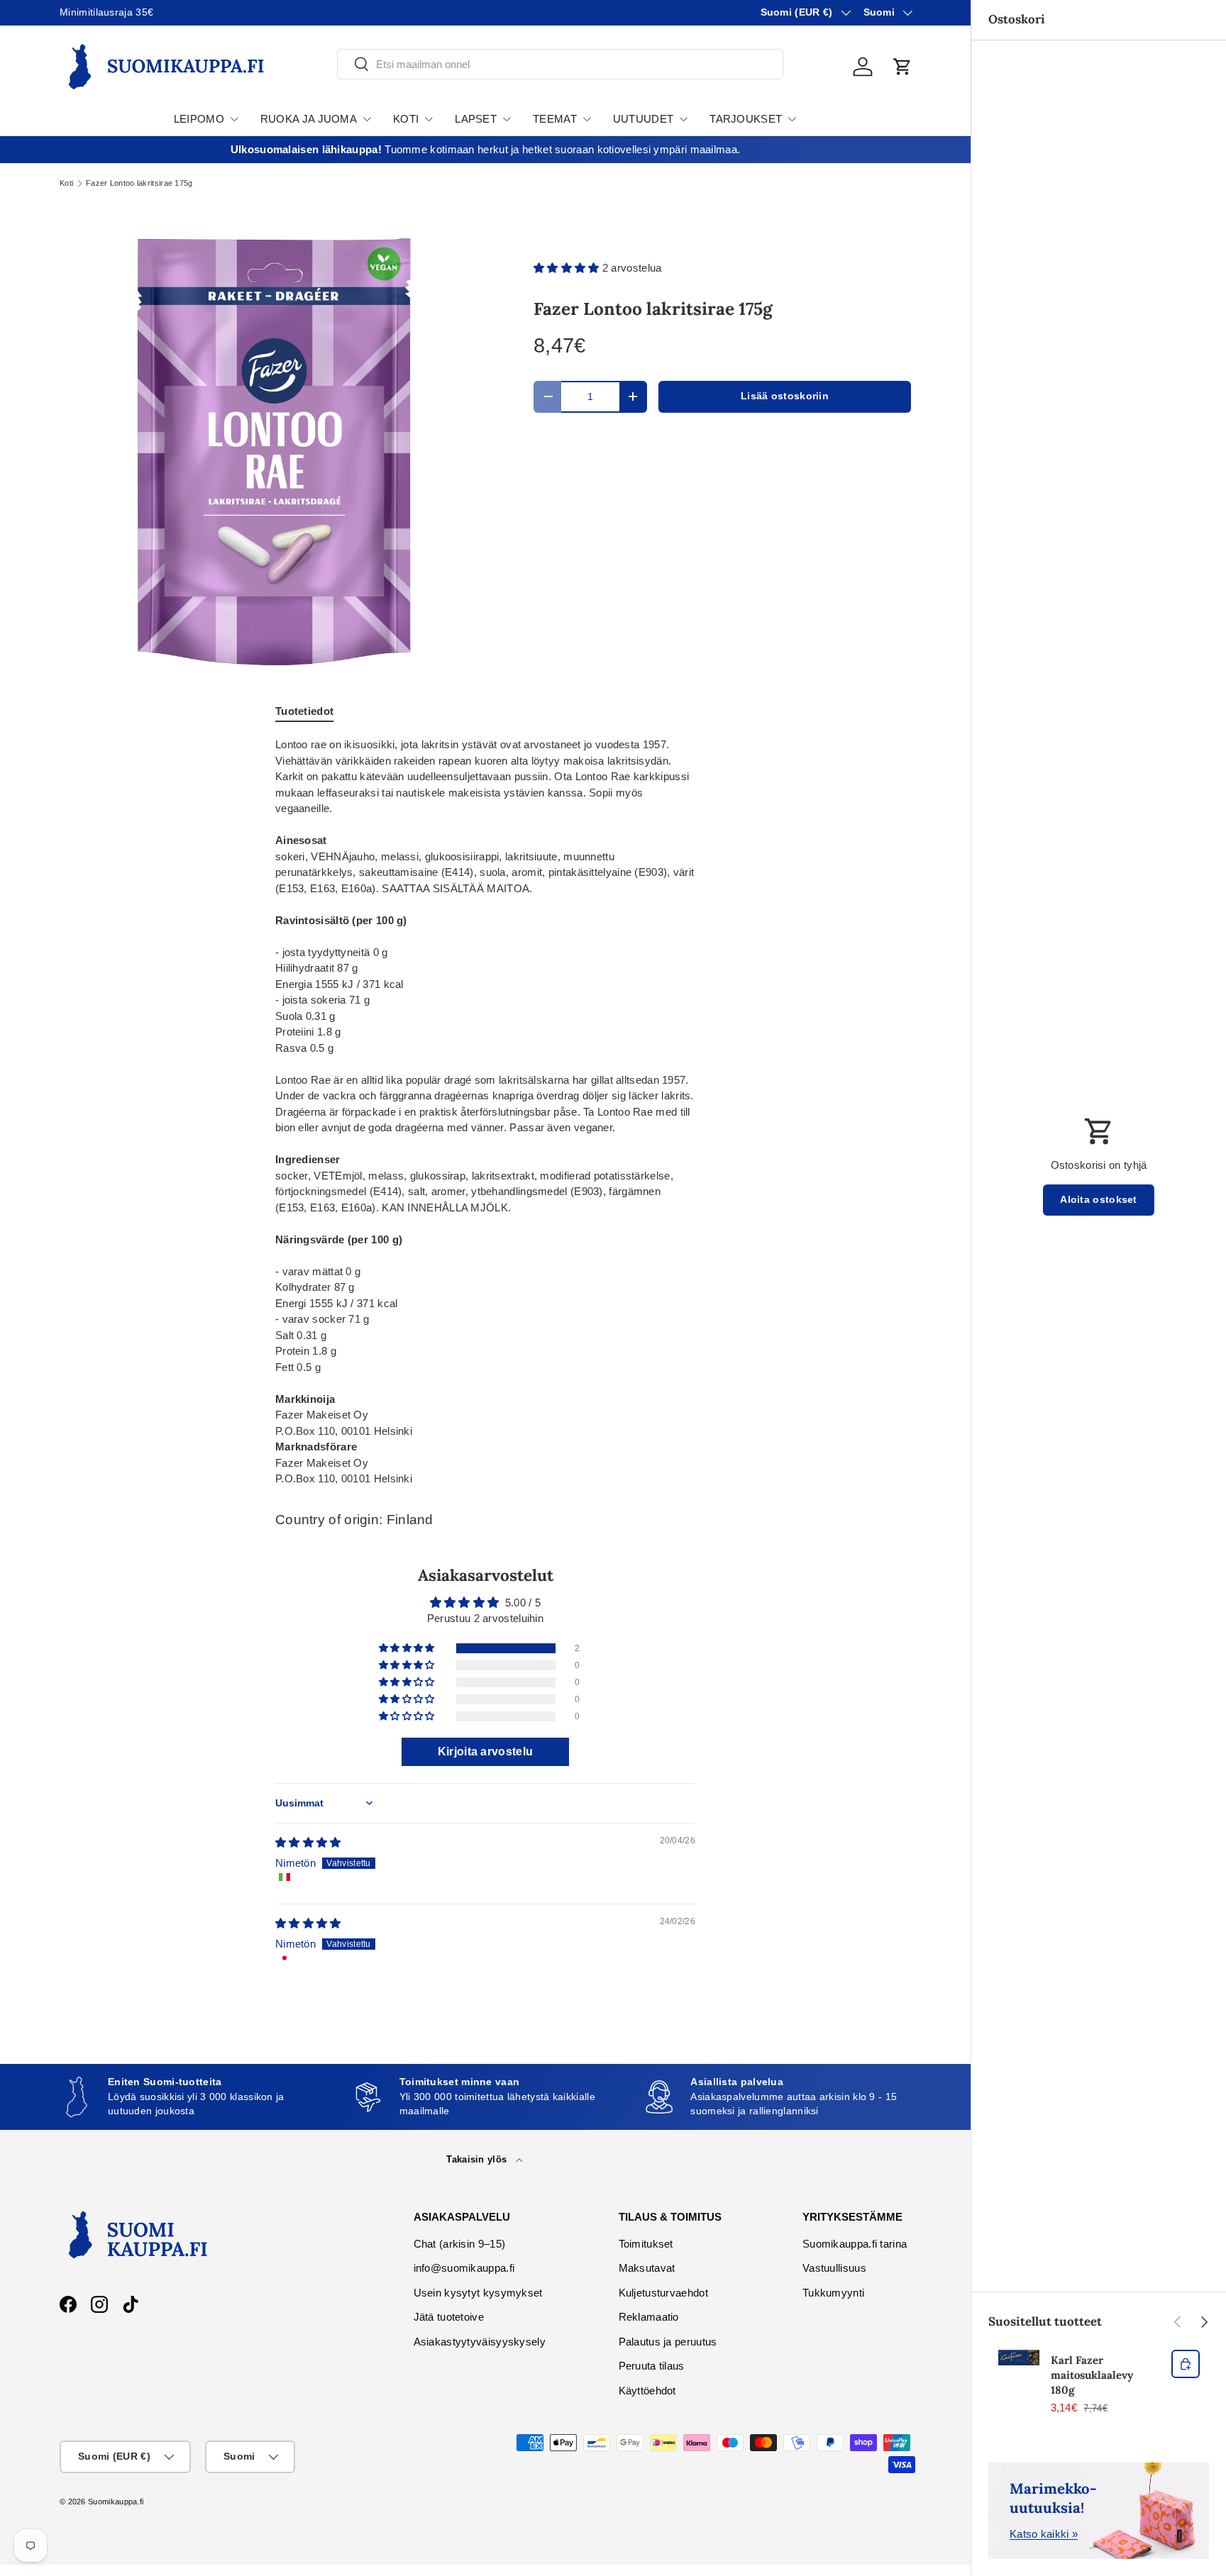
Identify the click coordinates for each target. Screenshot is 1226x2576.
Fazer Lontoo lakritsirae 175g (139, 183)
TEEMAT (555, 119)
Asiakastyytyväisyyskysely (480, 2342)
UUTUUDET (643, 119)
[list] (274, 452)
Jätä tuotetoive (449, 2317)
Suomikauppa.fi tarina (855, 2244)
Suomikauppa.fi (116, 2502)
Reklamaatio (649, 2317)
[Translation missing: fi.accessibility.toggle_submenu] (234, 119)
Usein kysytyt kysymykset (478, 2293)
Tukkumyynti (833, 2293)
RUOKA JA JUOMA (309, 119)
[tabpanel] (485, 1112)
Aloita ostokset (1099, 1200)
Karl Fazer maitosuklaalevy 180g (1092, 2375)
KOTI (406, 119)
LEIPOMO (199, 119)
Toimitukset (646, 2244)
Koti (66, 183)
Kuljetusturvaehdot (663, 2293)
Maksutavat (647, 2268)
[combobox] (560, 64)
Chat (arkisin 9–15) (460, 2244)
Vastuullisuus (834, 2268)
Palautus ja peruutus (668, 2342)
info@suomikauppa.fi (464, 2268)
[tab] (304, 711)
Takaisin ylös (478, 2159)
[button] (902, 67)
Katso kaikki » (1044, 2534)
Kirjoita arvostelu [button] (485, 1751)
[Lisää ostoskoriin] (1186, 2364)
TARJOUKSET (746, 119)
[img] (308, 1842)
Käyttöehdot (647, 2391)
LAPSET (476, 119)
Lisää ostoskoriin (785, 396)
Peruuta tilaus (652, 2366)
